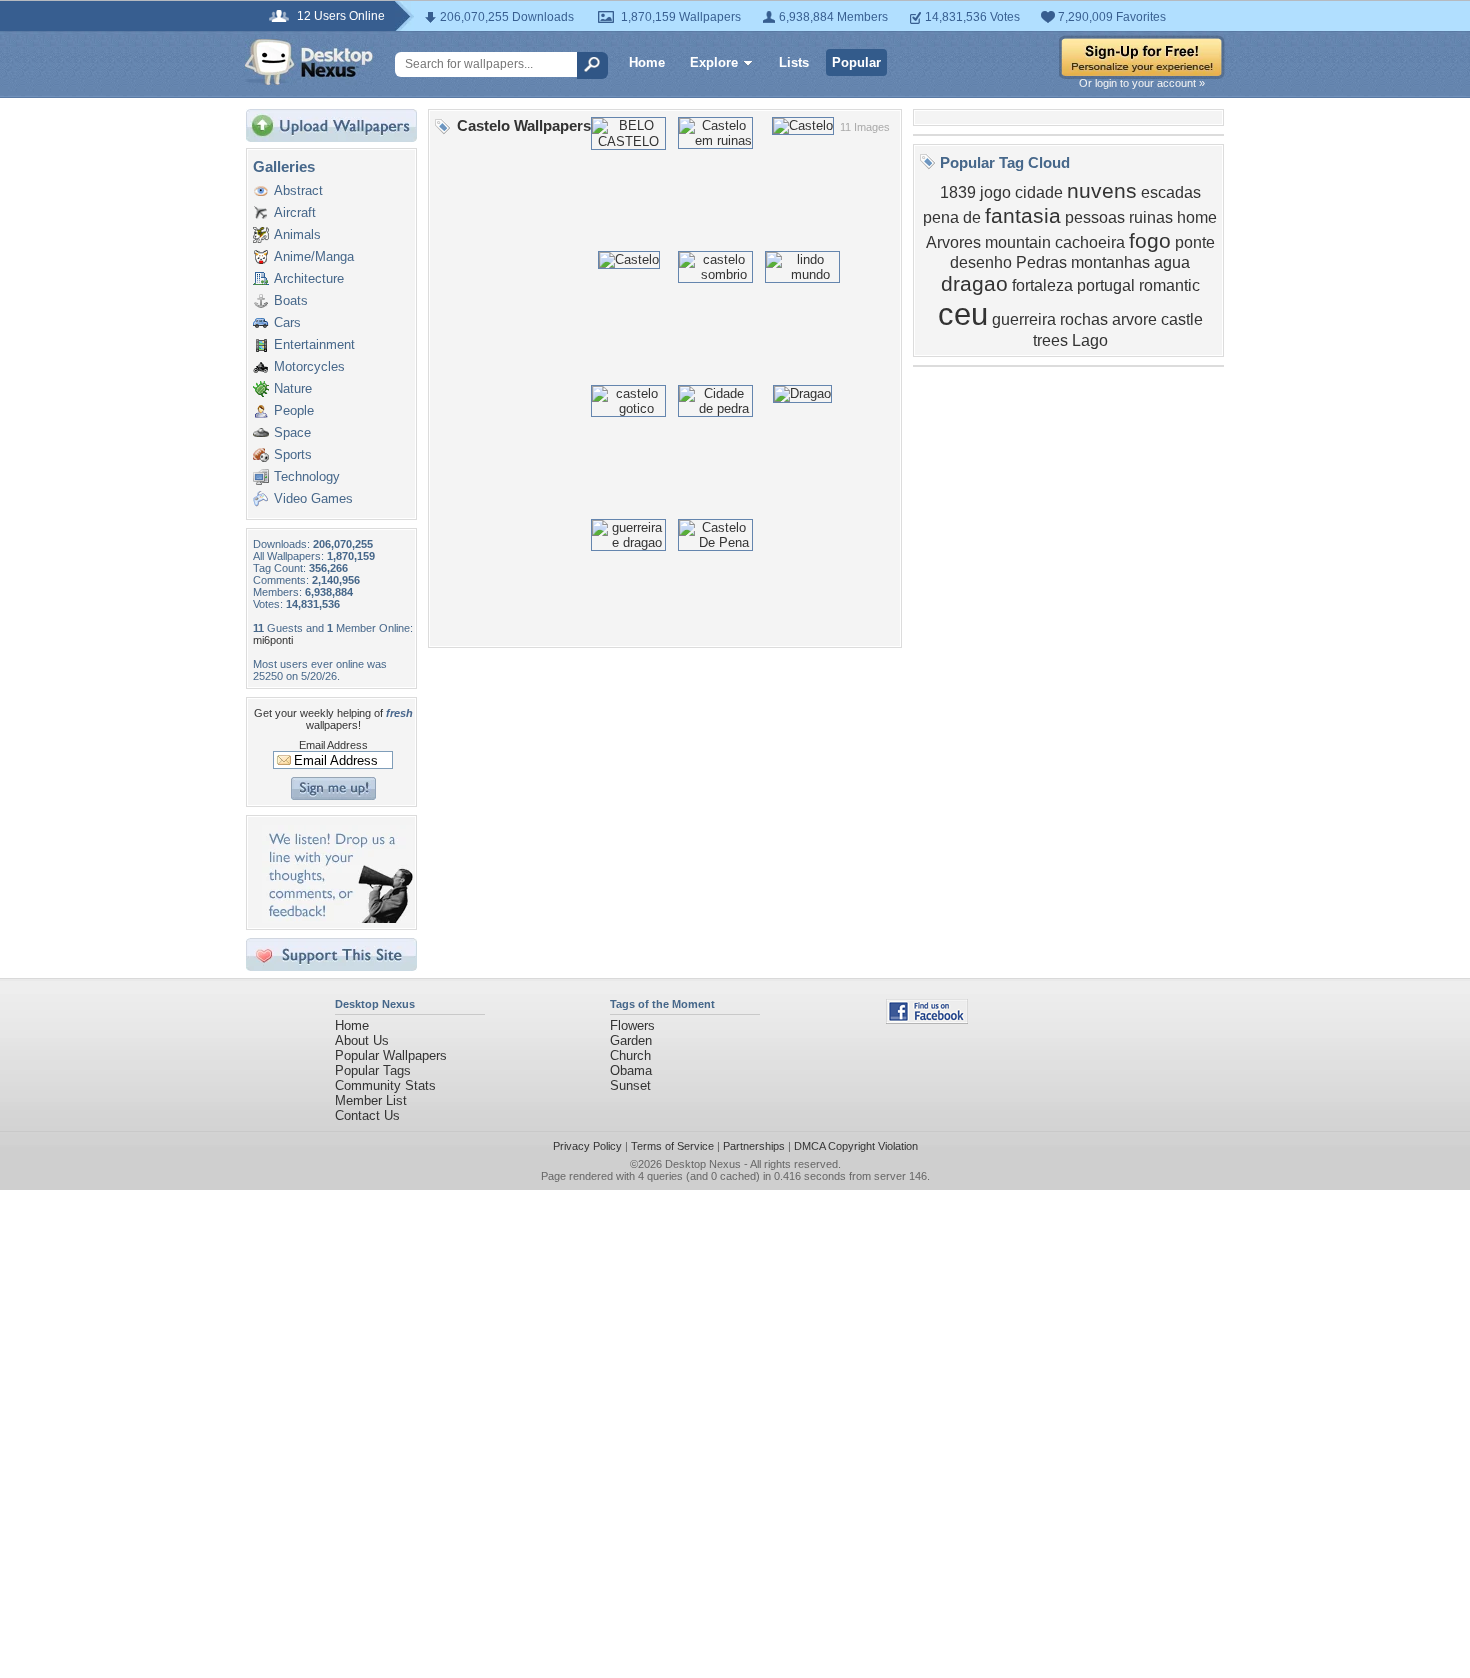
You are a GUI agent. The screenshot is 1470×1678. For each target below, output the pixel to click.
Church (630, 1055)
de (972, 217)
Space (292, 432)
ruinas (1151, 217)
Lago (1090, 340)
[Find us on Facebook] (927, 1019)
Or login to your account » (1142, 83)
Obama (631, 1070)
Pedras (1041, 262)
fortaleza (1042, 285)
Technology (307, 476)
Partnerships (754, 1146)
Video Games (313, 498)
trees (1050, 340)
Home (647, 62)
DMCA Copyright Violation (856, 1146)
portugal (1106, 285)
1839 (958, 192)
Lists (794, 62)
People (294, 410)
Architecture (309, 278)
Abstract (298, 190)
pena (941, 217)
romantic (1169, 285)
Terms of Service (672, 1146)
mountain (1018, 242)
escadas (1171, 192)
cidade (1039, 192)
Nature (293, 388)
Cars (287, 322)
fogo (1150, 241)
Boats (291, 300)
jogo (995, 192)
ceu (963, 314)
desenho (981, 262)
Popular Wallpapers (391, 1055)
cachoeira (1090, 242)
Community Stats (385, 1085)
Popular (856, 62)
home (1197, 217)
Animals (297, 234)
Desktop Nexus (703, 1164)
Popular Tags (373, 1070)
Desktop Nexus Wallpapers (309, 62)
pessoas (1095, 217)
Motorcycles (309, 366)
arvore (1134, 319)
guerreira (1024, 319)
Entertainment (314, 344)
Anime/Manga (314, 256)
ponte (1195, 242)
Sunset (630, 1085)
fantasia (1023, 216)
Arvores (953, 242)
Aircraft (295, 212)
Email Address (333, 745)
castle (1182, 319)
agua (1172, 262)
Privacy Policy (587, 1146)
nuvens (1102, 191)
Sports (293, 454)
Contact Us (367, 1115)
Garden (631, 1040)
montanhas (1110, 262)
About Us (362, 1040)
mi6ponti (273, 640)
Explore (714, 62)
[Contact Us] (337, 918)
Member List (371, 1100)
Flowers (632, 1025)
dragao (974, 284)
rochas (1084, 319)
